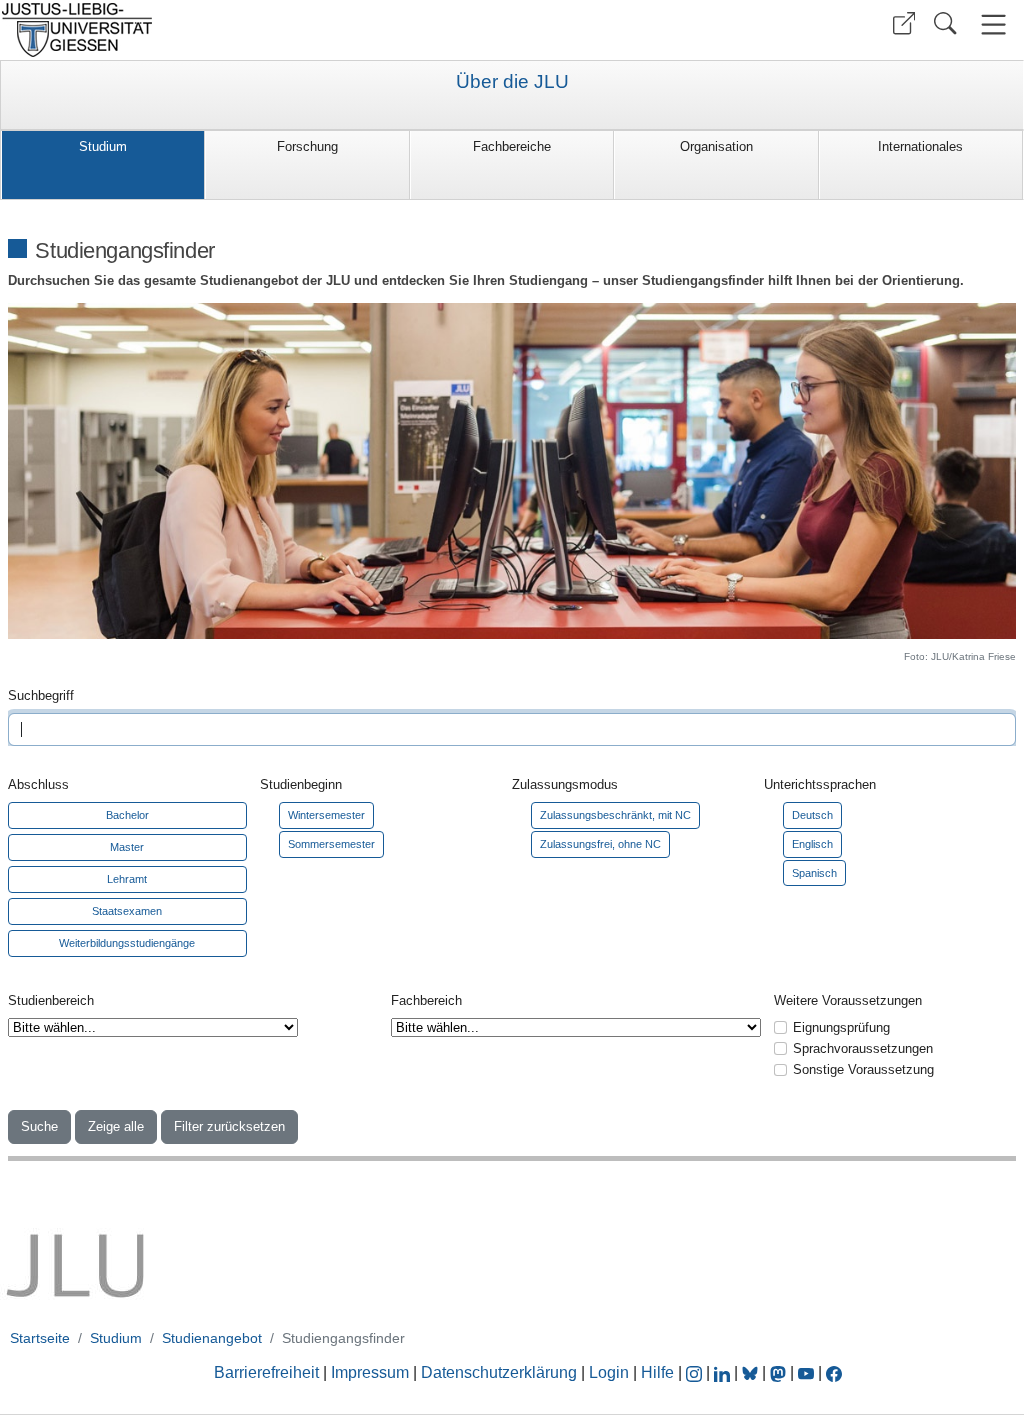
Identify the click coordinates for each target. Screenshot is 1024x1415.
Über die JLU (512, 82)
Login (611, 1372)
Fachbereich (426, 1000)
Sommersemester (331, 844)
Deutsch (812, 815)
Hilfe (657, 1372)
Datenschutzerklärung (499, 1372)
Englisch (812, 844)
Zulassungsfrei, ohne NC (600, 844)
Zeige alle (116, 1126)
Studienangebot (212, 1338)
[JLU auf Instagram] (696, 1372)
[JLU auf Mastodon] (780, 1372)
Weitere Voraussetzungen (848, 1000)
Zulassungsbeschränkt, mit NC (615, 815)
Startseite (40, 1338)
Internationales (920, 146)
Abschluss (38, 784)
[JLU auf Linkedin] (724, 1372)
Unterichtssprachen (820, 784)
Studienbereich (51, 1000)
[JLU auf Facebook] (834, 1372)
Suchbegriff (41, 695)
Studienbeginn (301, 784)
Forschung (307, 146)
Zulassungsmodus (565, 784)
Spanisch (814, 873)
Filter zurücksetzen (229, 1126)
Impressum (370, 1372)
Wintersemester (326, 815)
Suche (39, 1126)
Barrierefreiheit (266, 1372)
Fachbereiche (512, 146)
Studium (103, 146)
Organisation (716, 146)
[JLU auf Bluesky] (752, 1372)
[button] (904, 23)
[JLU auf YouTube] (806, 1372)
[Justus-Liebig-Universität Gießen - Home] (253, 30)
